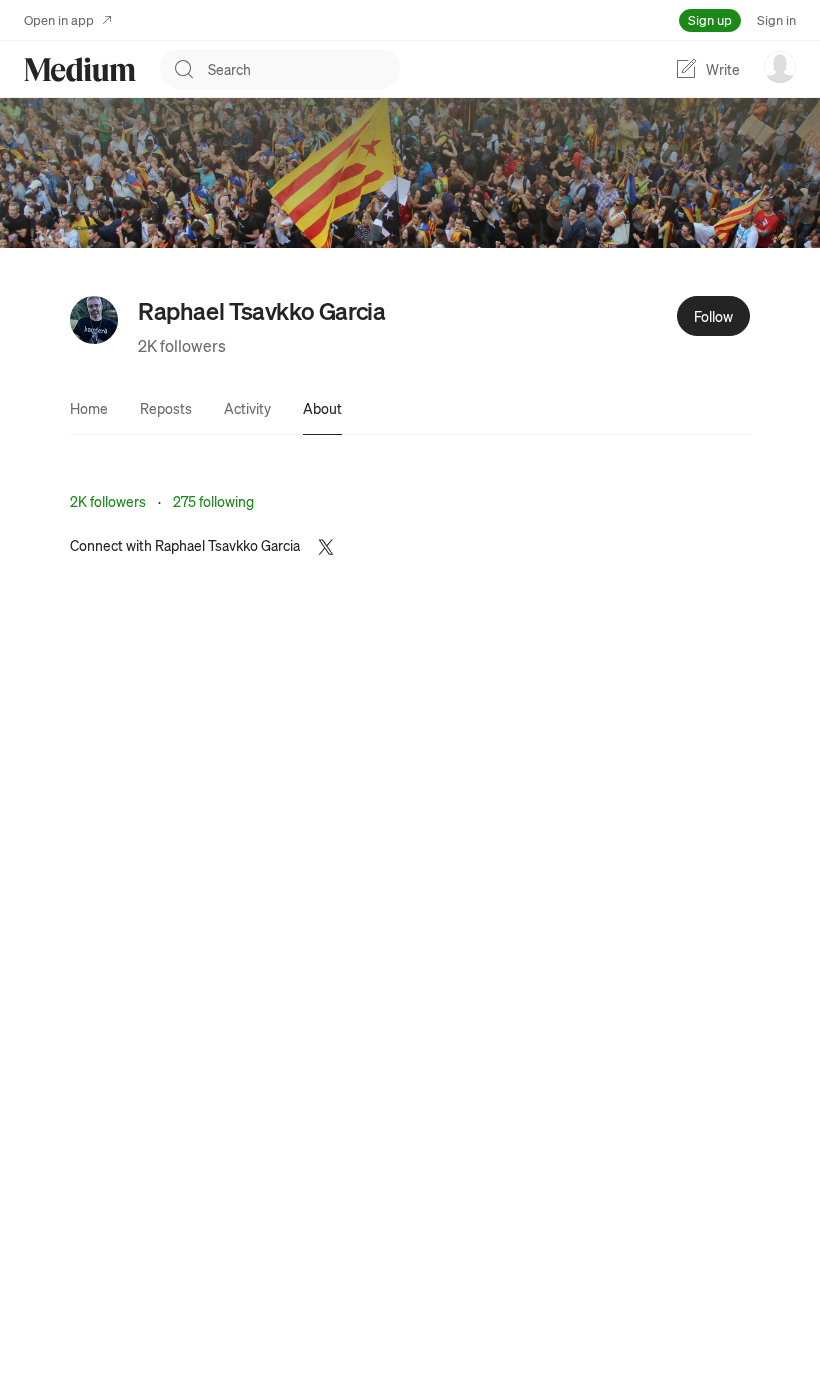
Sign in (776, 19)
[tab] (89, 408)
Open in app (59, 19)
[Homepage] (80, 69)
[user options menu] (780, 67)
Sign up (710, 19)
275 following (213, 501)
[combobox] (304, 69)
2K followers (182, 345)
